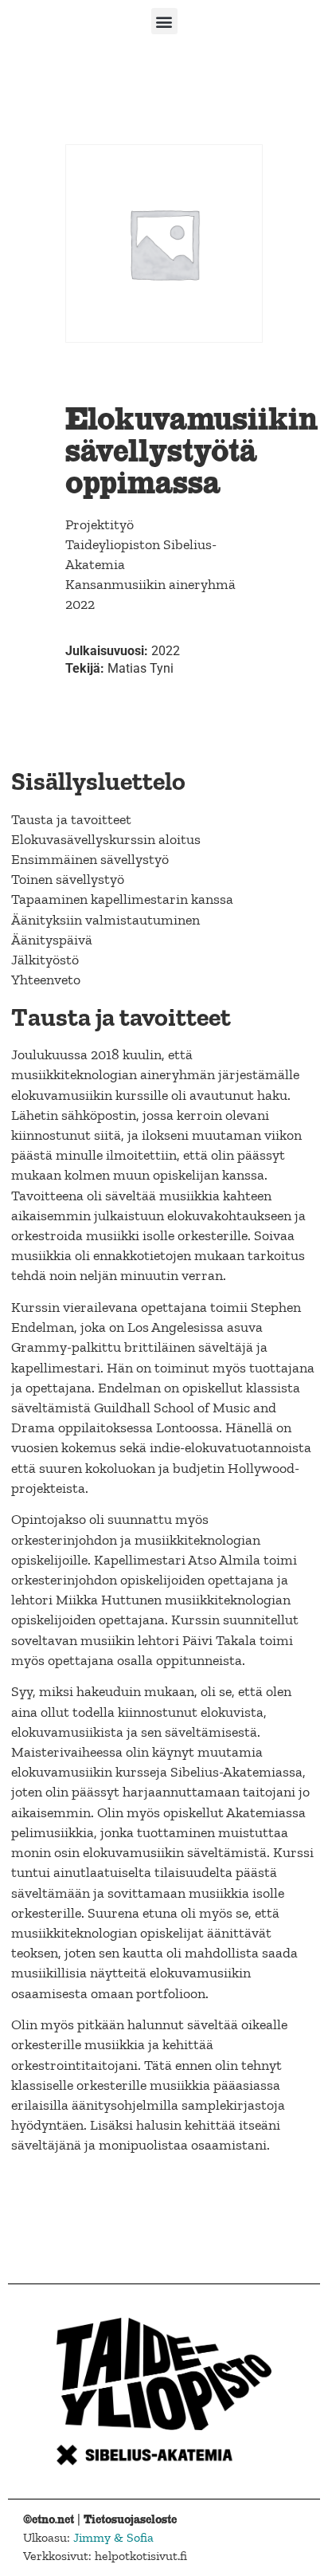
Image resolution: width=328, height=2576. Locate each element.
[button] (164, 21)
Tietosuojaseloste (130, 2519)
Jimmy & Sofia (113, 2537)
